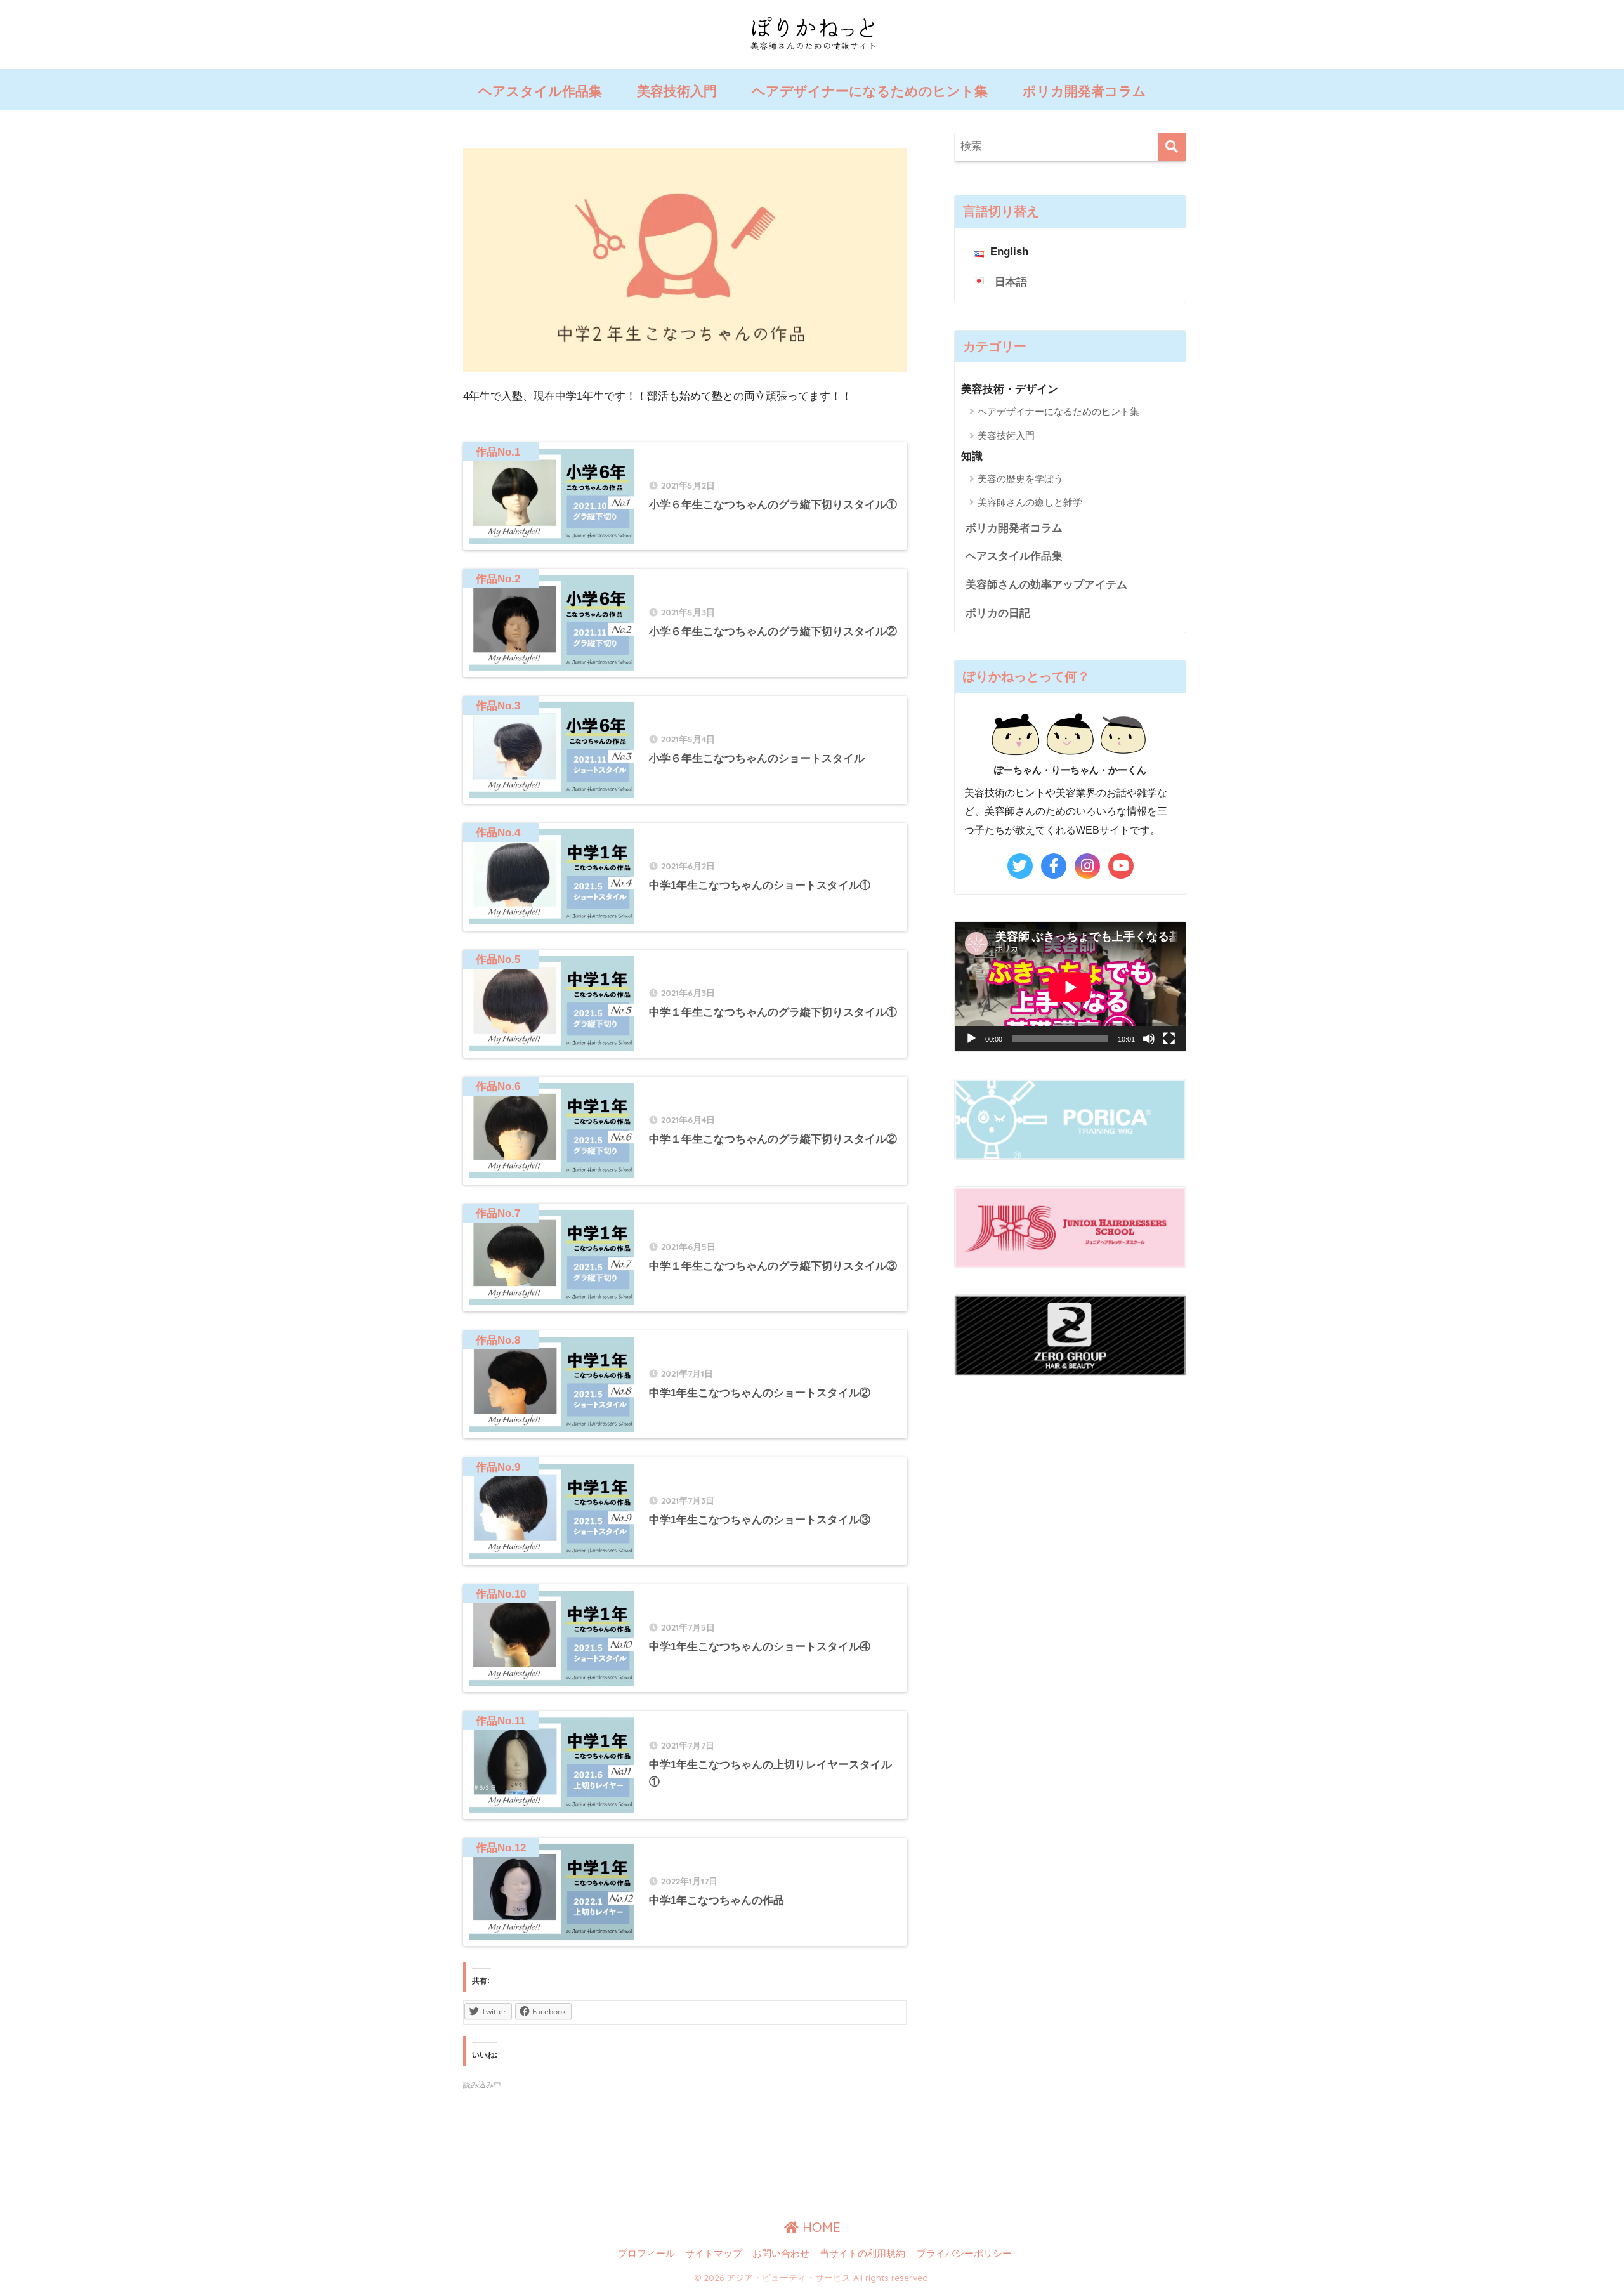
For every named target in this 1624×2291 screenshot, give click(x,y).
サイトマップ (714, 2254)
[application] (1070, 987)
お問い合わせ (781, 2254)
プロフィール (646, 2254)
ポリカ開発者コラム (1084, 91)
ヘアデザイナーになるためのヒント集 (870, 91)
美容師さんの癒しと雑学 (1030, 502)
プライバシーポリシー (964, 2254)
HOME (820, 2227)
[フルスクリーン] (1169, 1039)
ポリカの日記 (998, 613)
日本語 (1011, 282)
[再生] (971, 1039)
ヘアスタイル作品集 (540, 91)
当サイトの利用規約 (862, 2254)
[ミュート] (1149, 1039)
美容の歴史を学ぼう (1020, 479)
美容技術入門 (677, 91)
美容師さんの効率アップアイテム (1046, 585)
